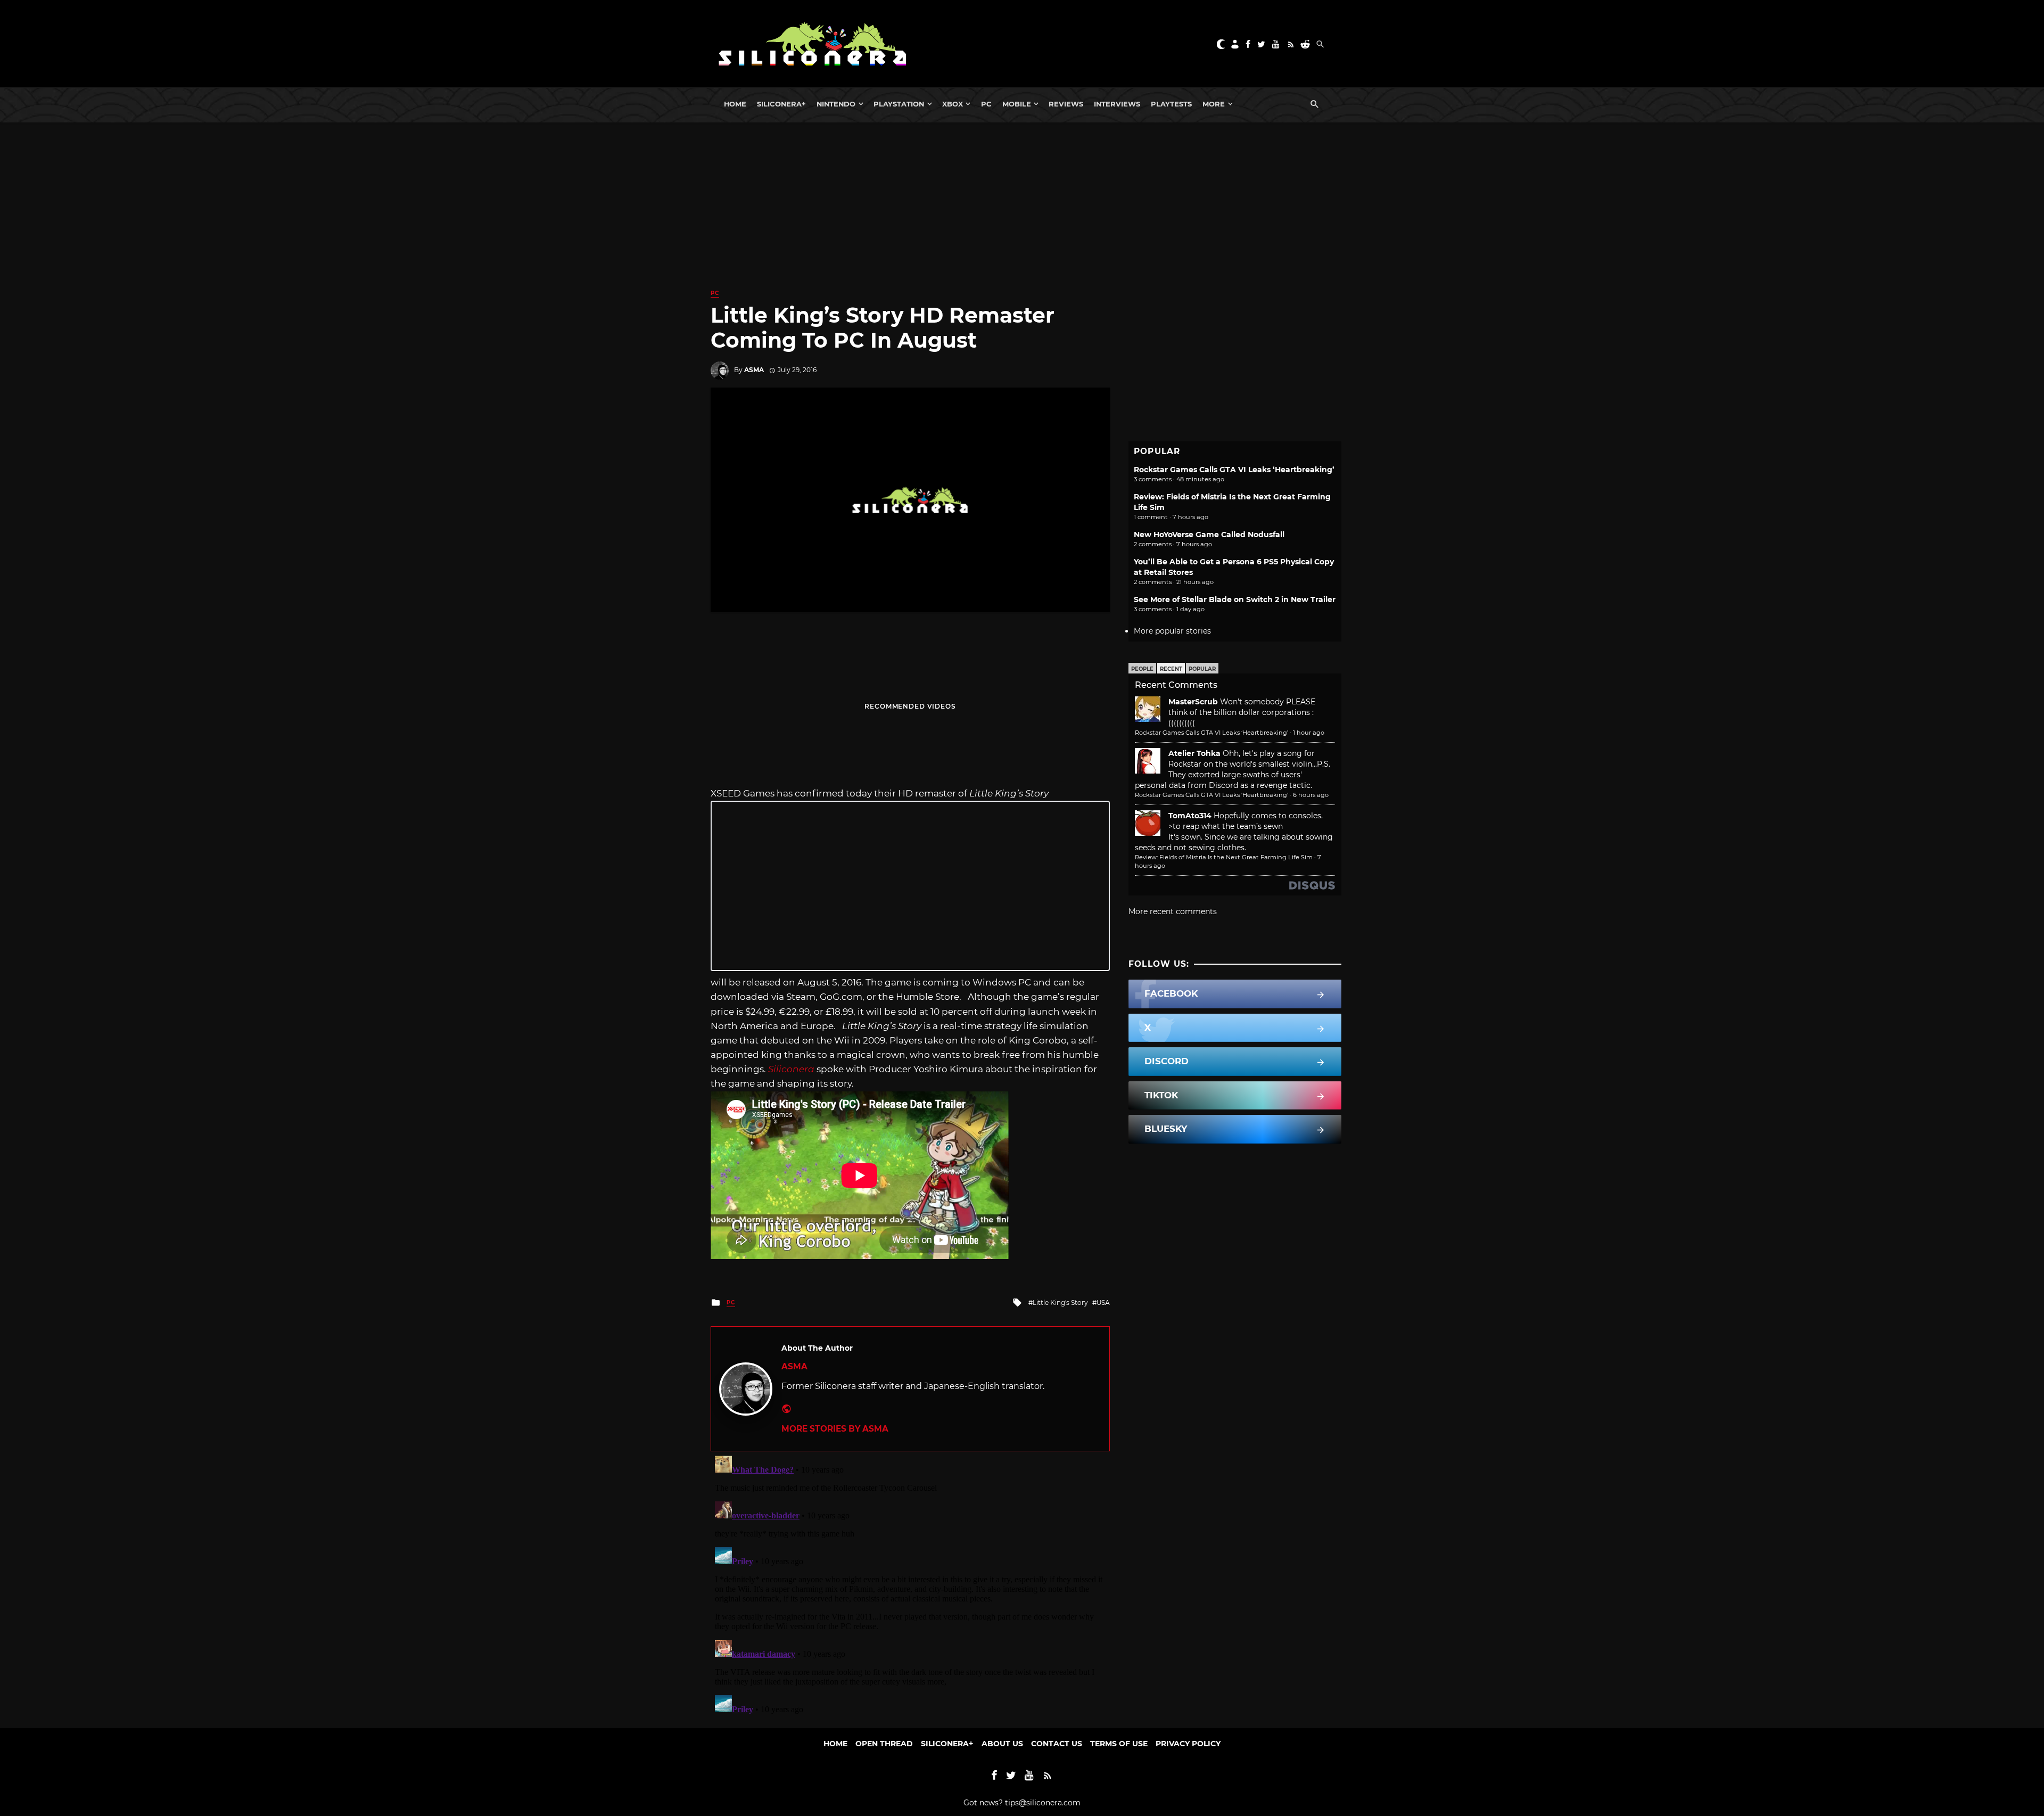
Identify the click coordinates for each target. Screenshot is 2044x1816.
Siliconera (791, 1069)
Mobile (1017, 104)
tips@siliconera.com (1043, 1803)
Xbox (953, 104)
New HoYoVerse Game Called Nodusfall (1209, 535)
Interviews (1117, 104)
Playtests (1171, 104)
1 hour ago (1309, 733)
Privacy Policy (1188, 1744)
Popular (1202, 669)
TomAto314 (1190, 816)
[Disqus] (910, 1584)
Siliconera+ (781, 104)
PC (986, 104)
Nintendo (836, 104)
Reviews (1066, 104)
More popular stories (1172, 631)
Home (735, 104)
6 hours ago (1311, 795)
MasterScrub (1193, 702)
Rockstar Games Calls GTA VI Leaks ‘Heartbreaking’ (1234, 470)
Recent (1171, 669)
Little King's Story (1060, 1303)
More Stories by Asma (835, 1429)
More (1214, 104)
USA (1103, 1303)
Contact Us (1057, 1744)
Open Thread (884, 1744)
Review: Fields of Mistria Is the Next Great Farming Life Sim (1224, 857)
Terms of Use (1119, 1744)
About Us (1002, 1744)
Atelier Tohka (1194, 753)
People (1142, 669)
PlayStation (899, 104)
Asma (754, 370)
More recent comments (1173, 911)
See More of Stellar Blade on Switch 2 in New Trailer (1235, 599)
